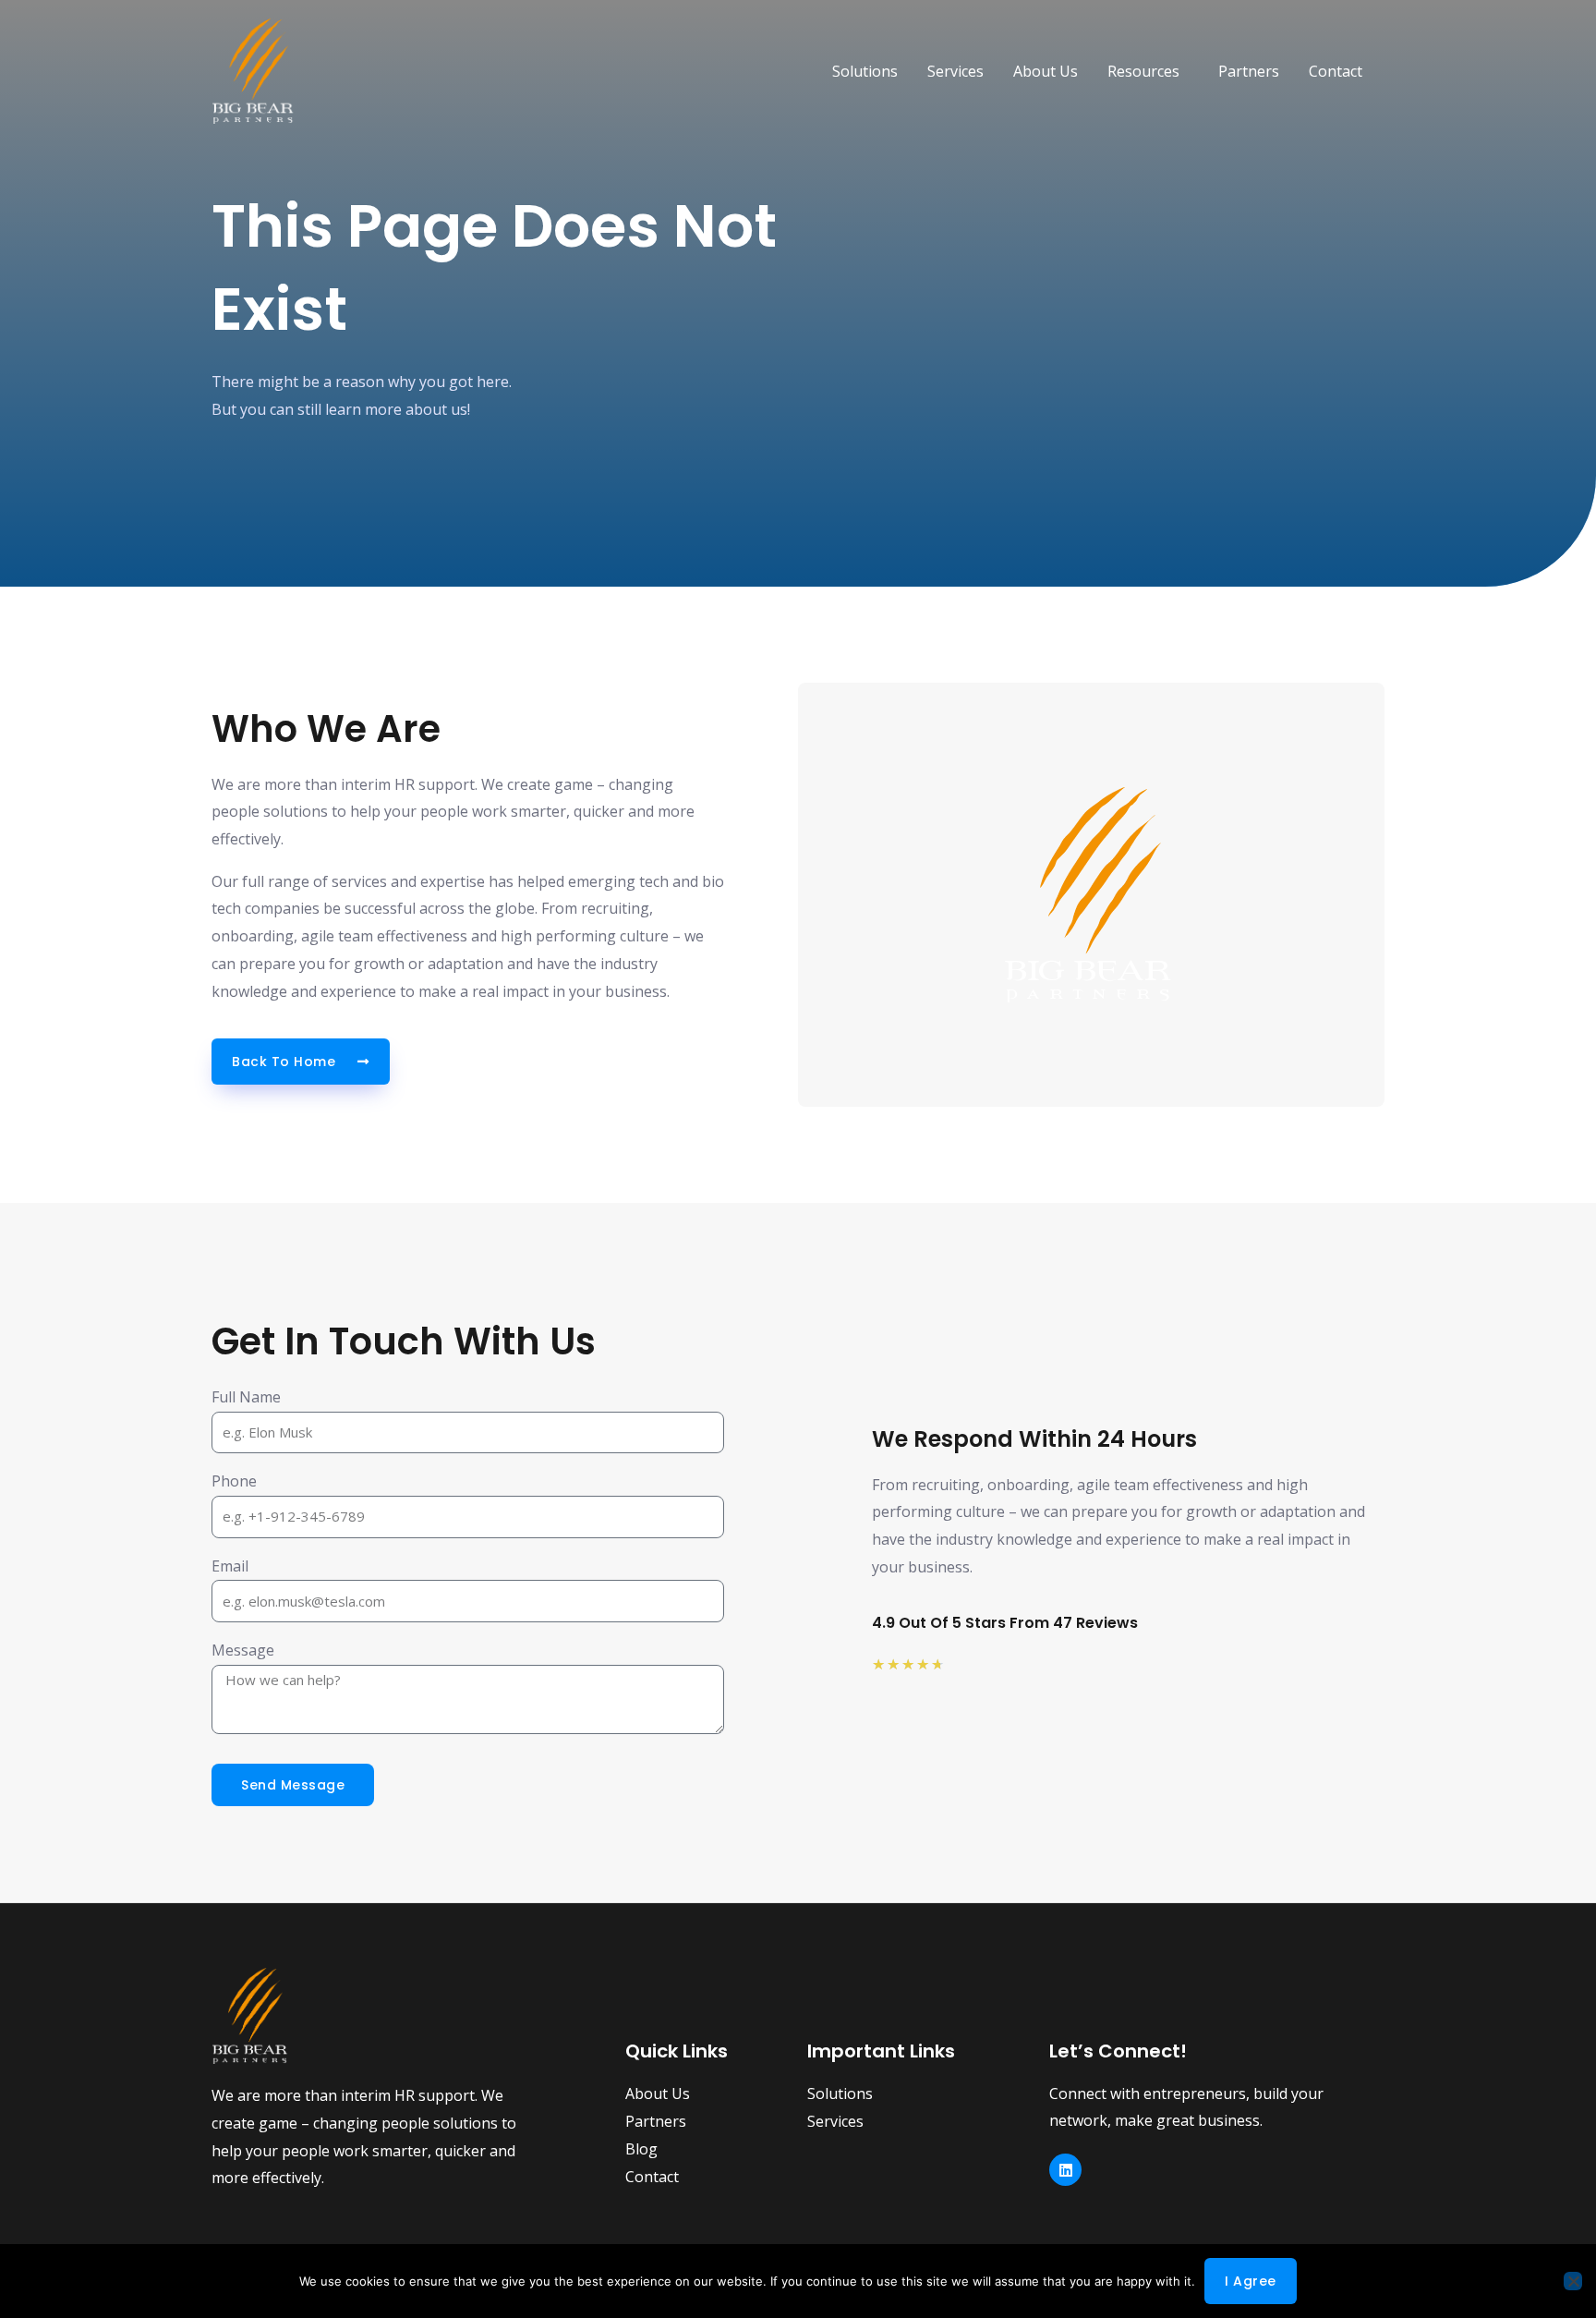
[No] (1573, 2281)
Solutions (865, 71)
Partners (1249, 71)
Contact (1336, 71)
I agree (1251, 2281)
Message (243, 1650)
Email (230, 1566)
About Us (1046, 71)
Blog (641, 2149)
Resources (1143, 71)
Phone (234, 1481)
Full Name (246, 1397)
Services (955, 71)
